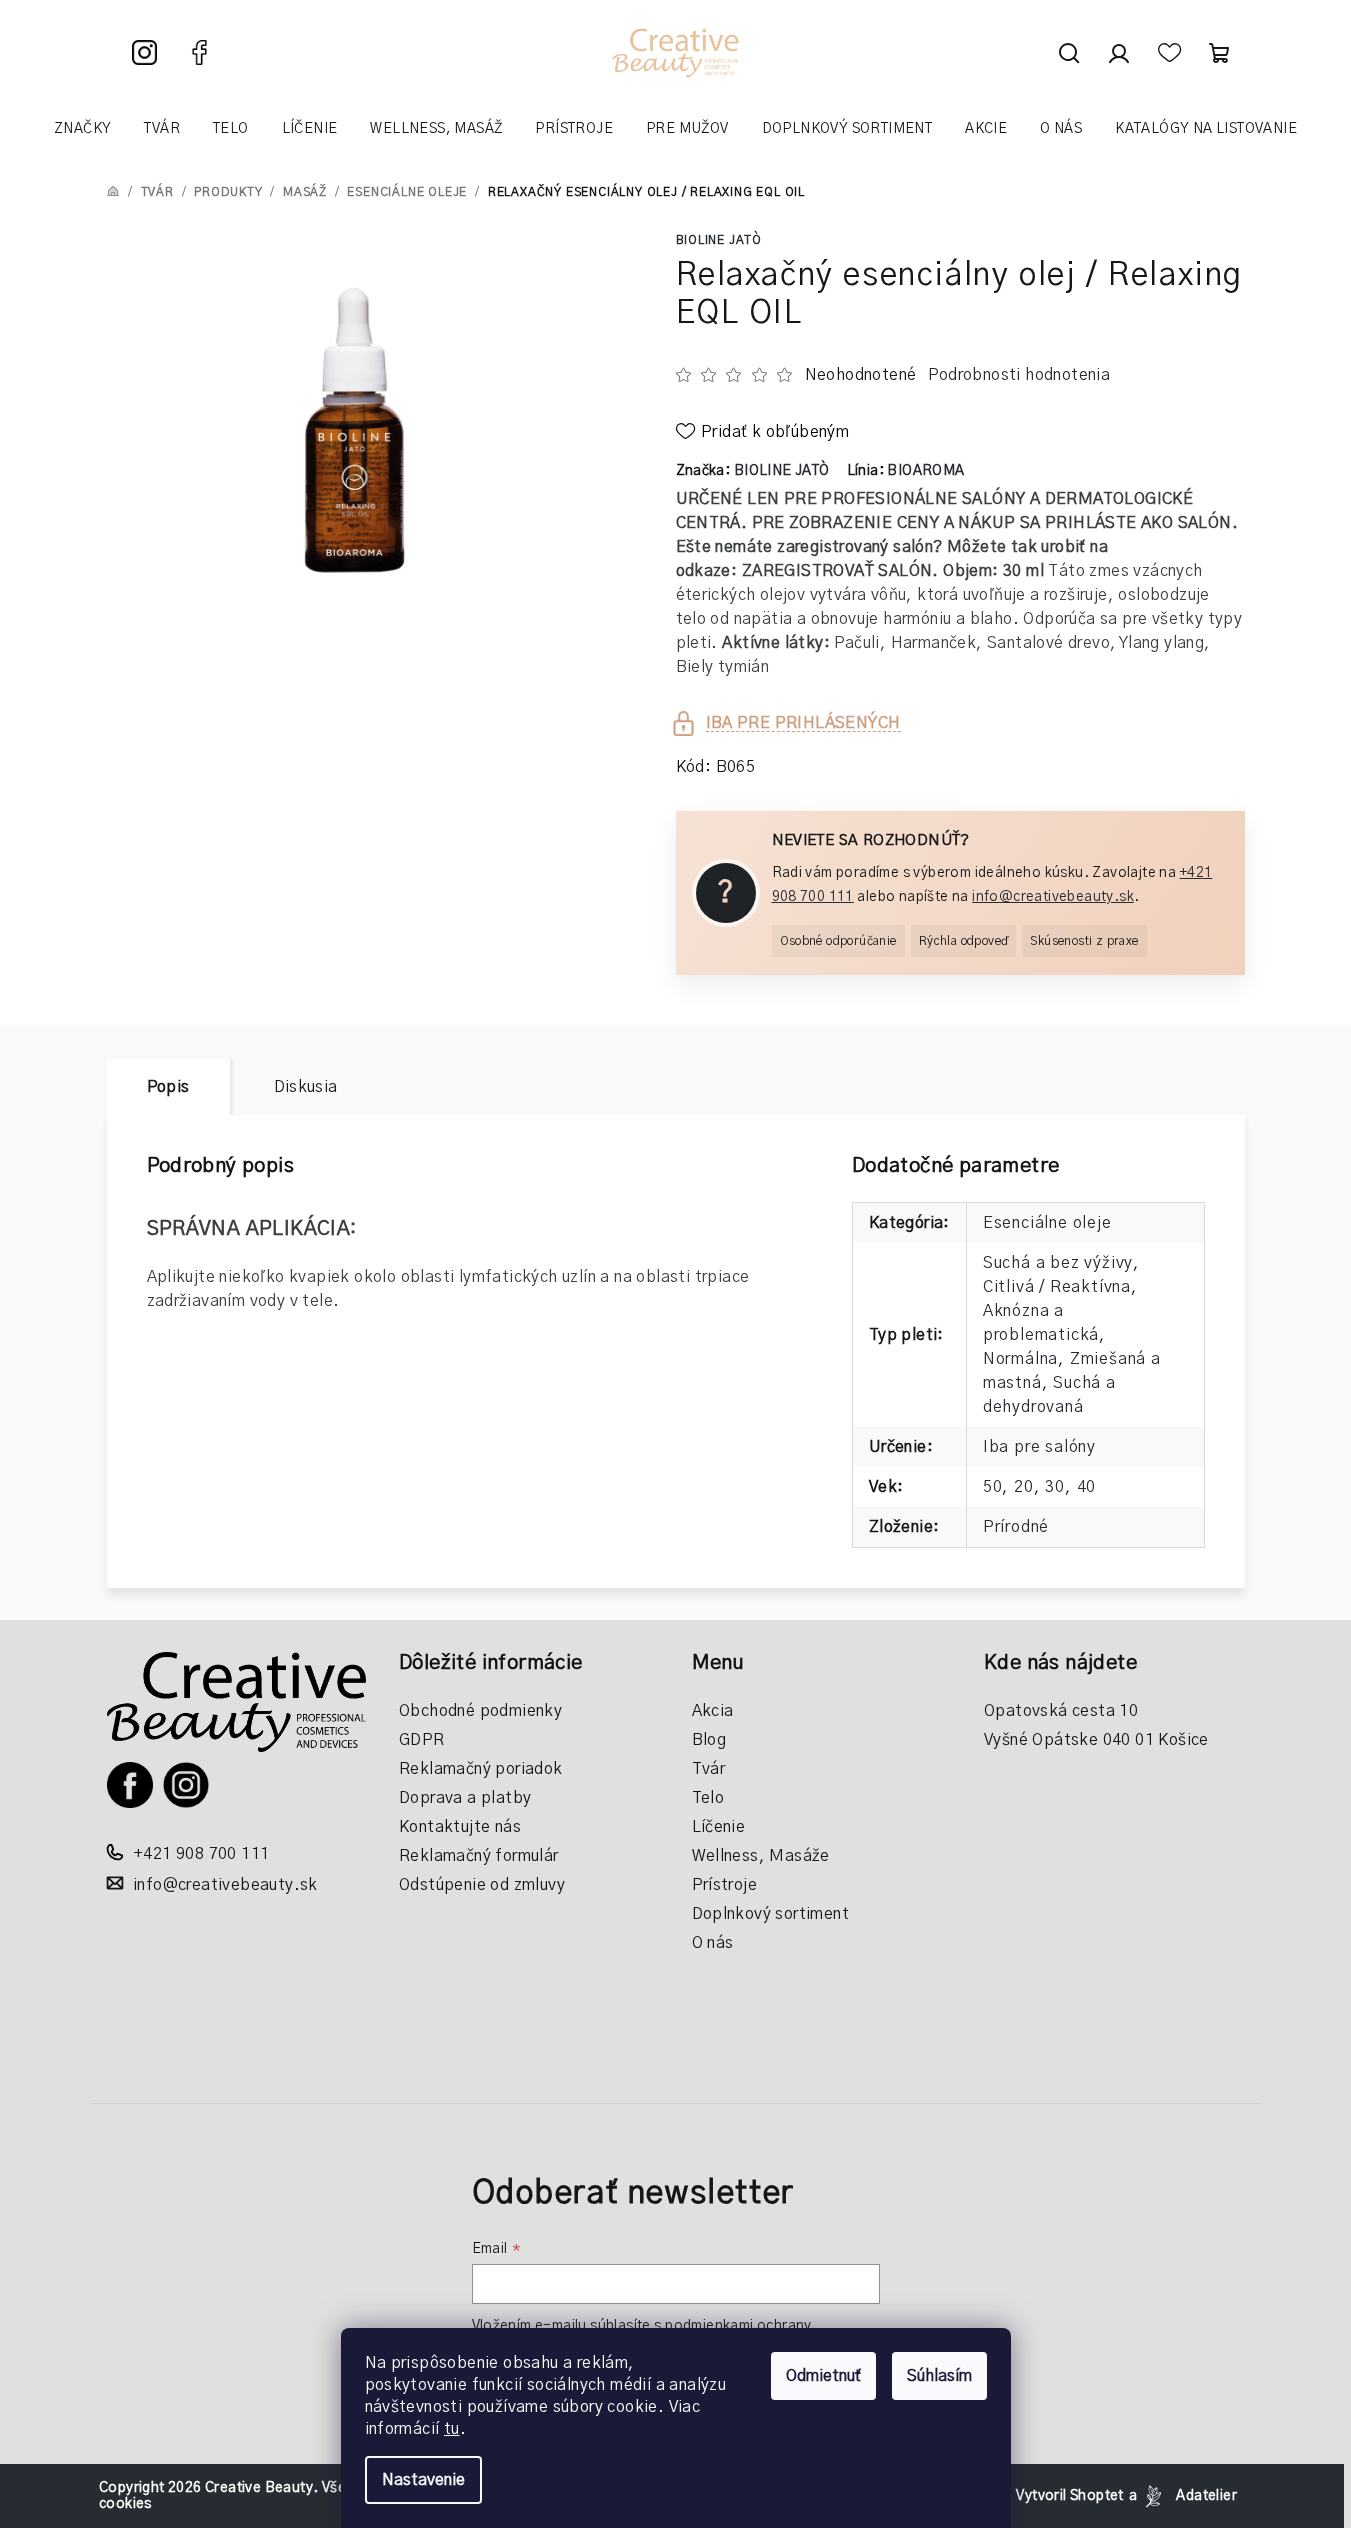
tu (452, 2429)
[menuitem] (82, 129)
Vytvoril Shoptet (1069, 2496)
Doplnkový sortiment (771, 1914)
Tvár (709, 1769)
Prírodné (1016, 1527)
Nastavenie (423, 2480)
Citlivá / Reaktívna (1057, 1287)
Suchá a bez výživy (1058, 1263)
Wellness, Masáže (761, 1856)
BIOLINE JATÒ (719, 240)
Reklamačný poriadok (481, 1769)
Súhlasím (939, 2376)
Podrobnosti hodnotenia (1019, 375)
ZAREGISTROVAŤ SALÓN (837, 571)
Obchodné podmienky (480, 1711)
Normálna (1020, 1359)
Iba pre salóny (1039, 1447)
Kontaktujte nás (460, 1827)
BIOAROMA (925, 471)
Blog (709, 1740)
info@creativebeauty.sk (1053, 897)
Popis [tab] (168, 1087)
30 (1055, 1487)
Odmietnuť (823, 2376)
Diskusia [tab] (306, 1087)
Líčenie (719, 1827)
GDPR (422, 1740)
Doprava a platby (465, 1798)
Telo (708, 1798)
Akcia (713, 1711)
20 (1024, 1487)
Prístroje (725, 1885)
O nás (713, 1943)
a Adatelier (1183, 2496)
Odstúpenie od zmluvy (482, 1885)
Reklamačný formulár (479, 1856)
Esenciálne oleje (1047, 1223)
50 (993, 1487)
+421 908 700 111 (201, 1854)
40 (1087, 1487)
